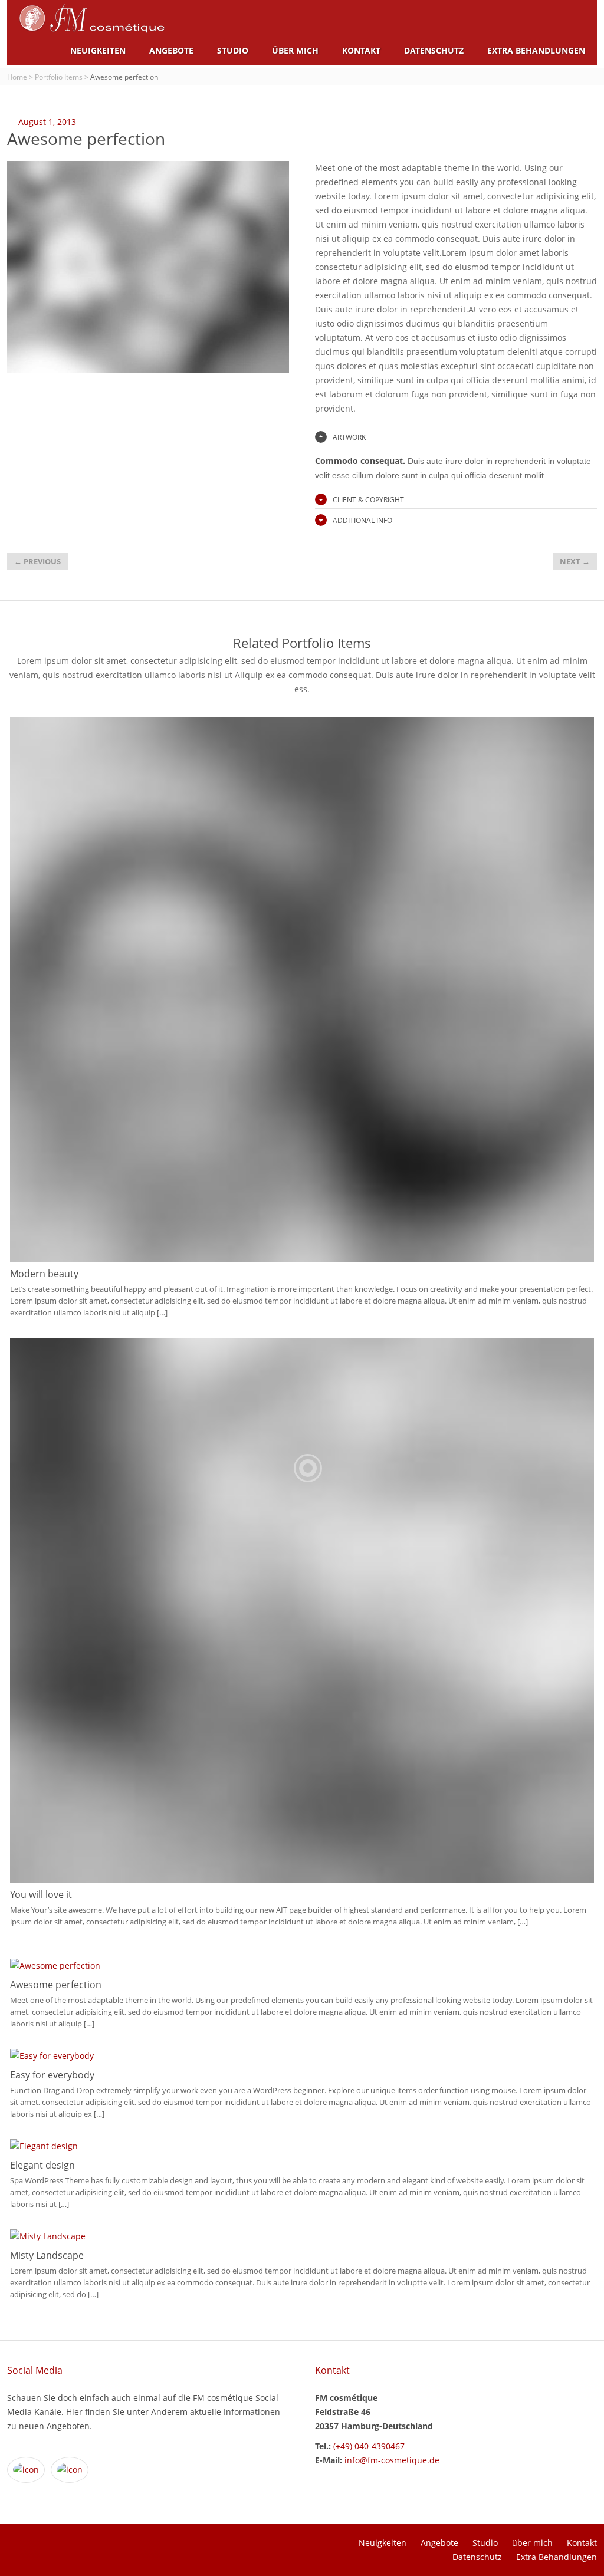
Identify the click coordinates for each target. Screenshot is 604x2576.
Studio (233, 50)
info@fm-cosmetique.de (392, 2460)
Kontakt (361, 50)
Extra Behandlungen (536, 50)
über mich (295, 50)
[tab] (456, 437)
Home (17, 77)
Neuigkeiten (98, 50)
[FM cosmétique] (92, 30)
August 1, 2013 (47, 122)
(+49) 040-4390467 (368, 2446)
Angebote (171, 50)
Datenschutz (434, 50)
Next (575, 561)
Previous (37, 561)
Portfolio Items (59, 77)
